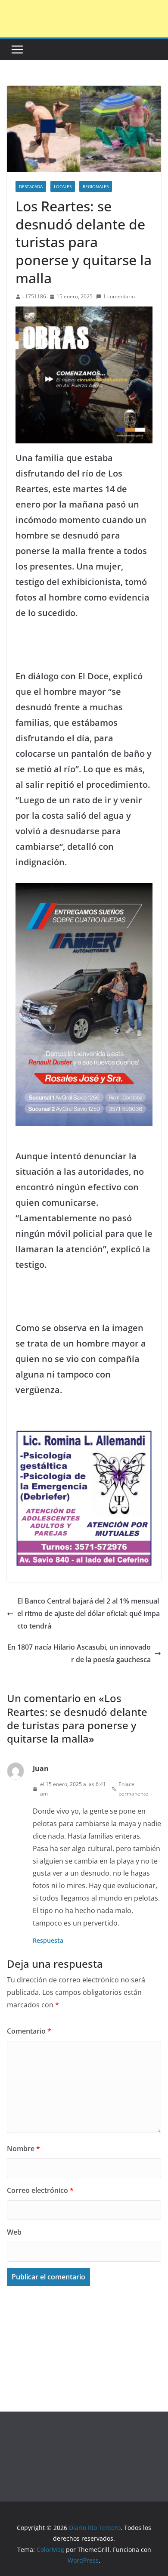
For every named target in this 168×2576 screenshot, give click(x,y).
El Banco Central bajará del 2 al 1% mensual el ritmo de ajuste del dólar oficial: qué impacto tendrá (89, 1613)
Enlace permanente (133, 1789)
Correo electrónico (40, 2190)
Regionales (96, 186)
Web (14, 2232)
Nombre (23, 2149)
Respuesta (48, 1940)
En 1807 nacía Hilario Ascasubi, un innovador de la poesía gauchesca (79, 1653)
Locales (63, 186)
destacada (31, 186)
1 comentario (119, 296)
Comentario (29, 2031)
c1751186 (34, 296)
